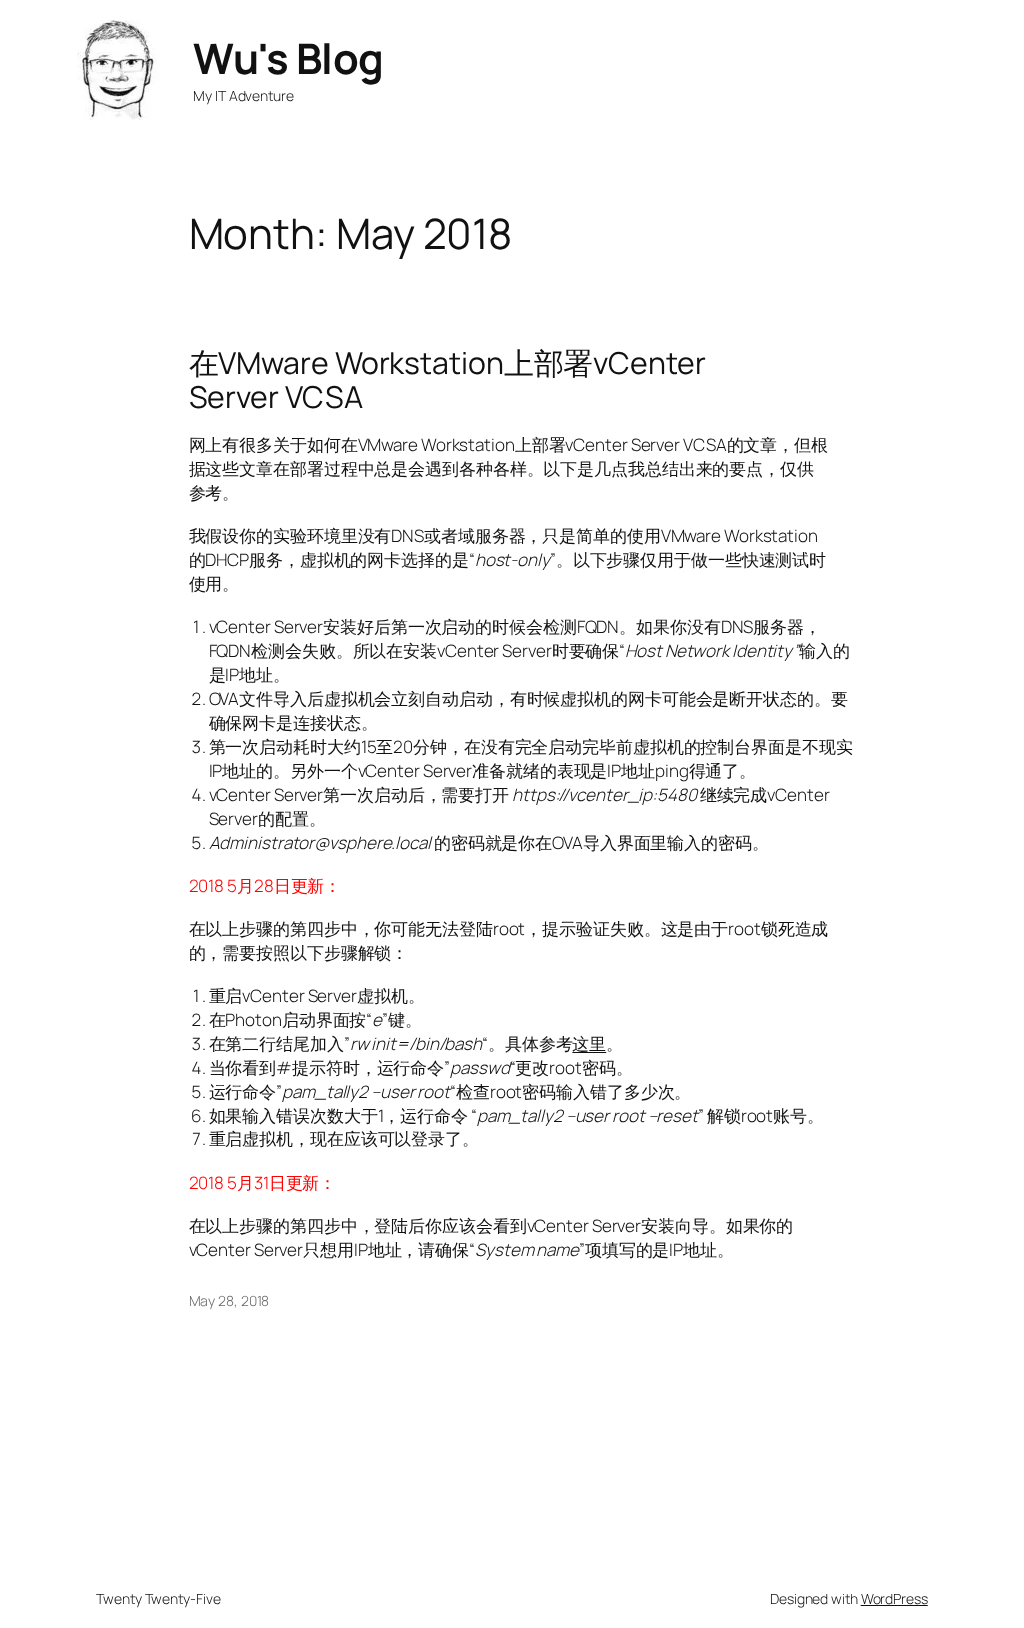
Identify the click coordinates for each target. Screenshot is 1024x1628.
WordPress (894, 1598)
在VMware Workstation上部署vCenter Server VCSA (447, 380)
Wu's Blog (288, 58)
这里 (589, 1043)
